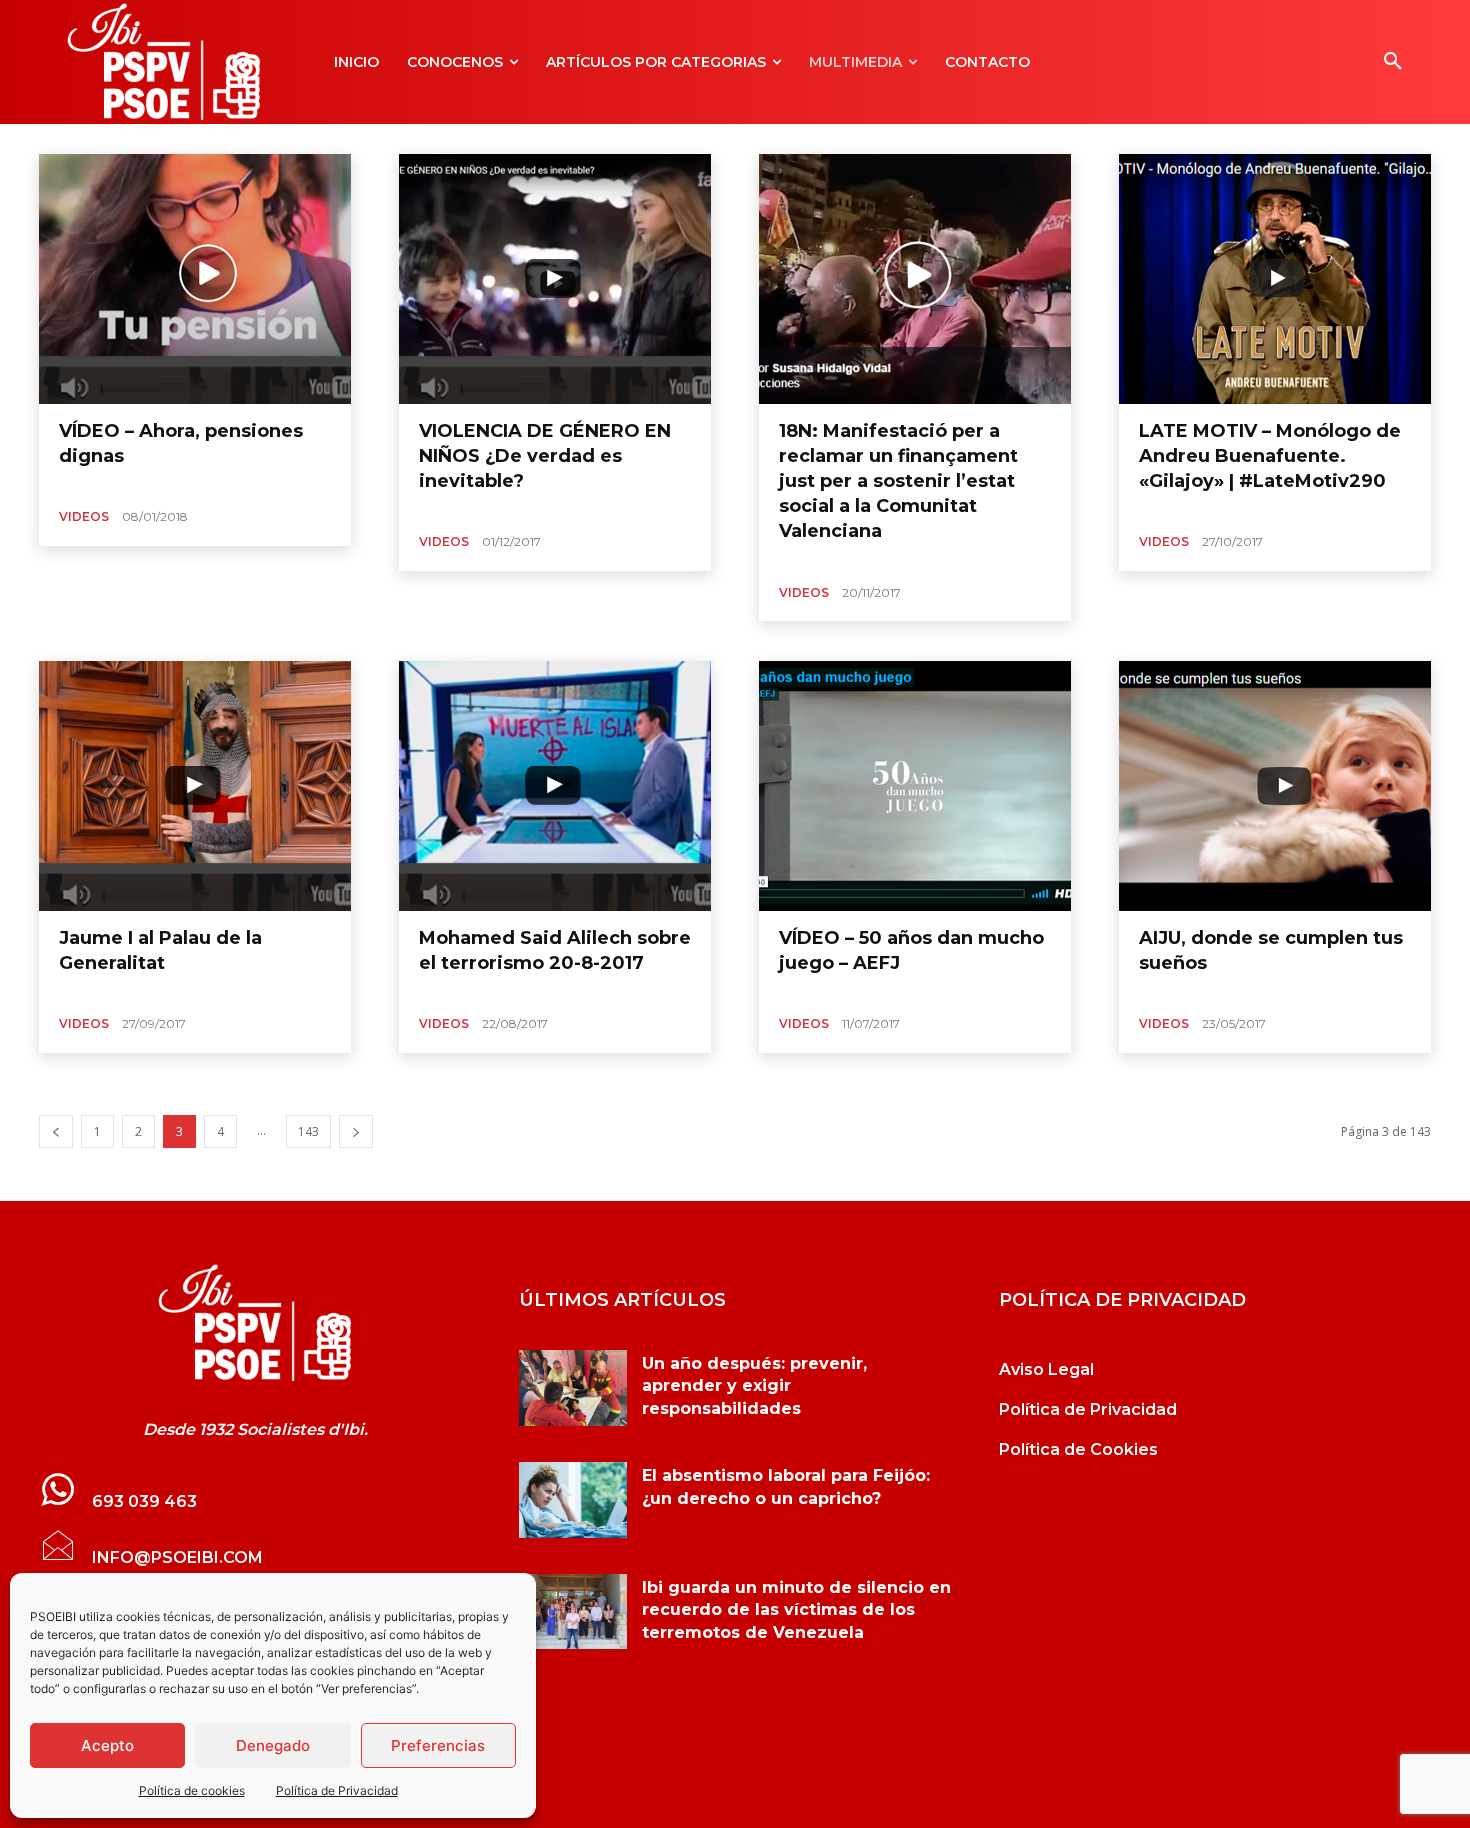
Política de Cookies (1078, 1449)
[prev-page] (56, 1131)
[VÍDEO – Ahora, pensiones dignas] (195, 279)
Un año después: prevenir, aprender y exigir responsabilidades (754, 1386)
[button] (1393, 62)
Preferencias (438, 1745)
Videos (84, 516)
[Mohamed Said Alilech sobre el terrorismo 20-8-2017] (555, 786)
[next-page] (356, 1131)
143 (308, 1131)
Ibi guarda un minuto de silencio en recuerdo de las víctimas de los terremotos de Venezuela (796, 1610)
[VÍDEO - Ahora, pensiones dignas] (255, 1323)
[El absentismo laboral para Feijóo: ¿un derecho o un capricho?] (573, 1500)
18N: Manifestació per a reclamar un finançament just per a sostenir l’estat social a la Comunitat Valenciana (898, 481)
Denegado (273, 1745)
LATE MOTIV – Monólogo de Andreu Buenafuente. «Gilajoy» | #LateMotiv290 (1270, 456)
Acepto (107, 1745)
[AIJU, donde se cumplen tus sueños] (1275, 786)
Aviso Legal (1046, 1369)
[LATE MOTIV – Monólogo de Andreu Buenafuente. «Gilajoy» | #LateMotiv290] (1275, 279)
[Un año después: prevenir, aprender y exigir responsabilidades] (573, 1388)
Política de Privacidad (337, 1790)
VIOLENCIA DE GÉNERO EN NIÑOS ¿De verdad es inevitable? (545, 456)
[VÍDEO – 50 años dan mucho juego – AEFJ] (915, 786)
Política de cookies (192, 1790)
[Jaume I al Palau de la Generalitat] (195, 786)
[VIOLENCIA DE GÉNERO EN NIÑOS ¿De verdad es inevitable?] (555, 279)
